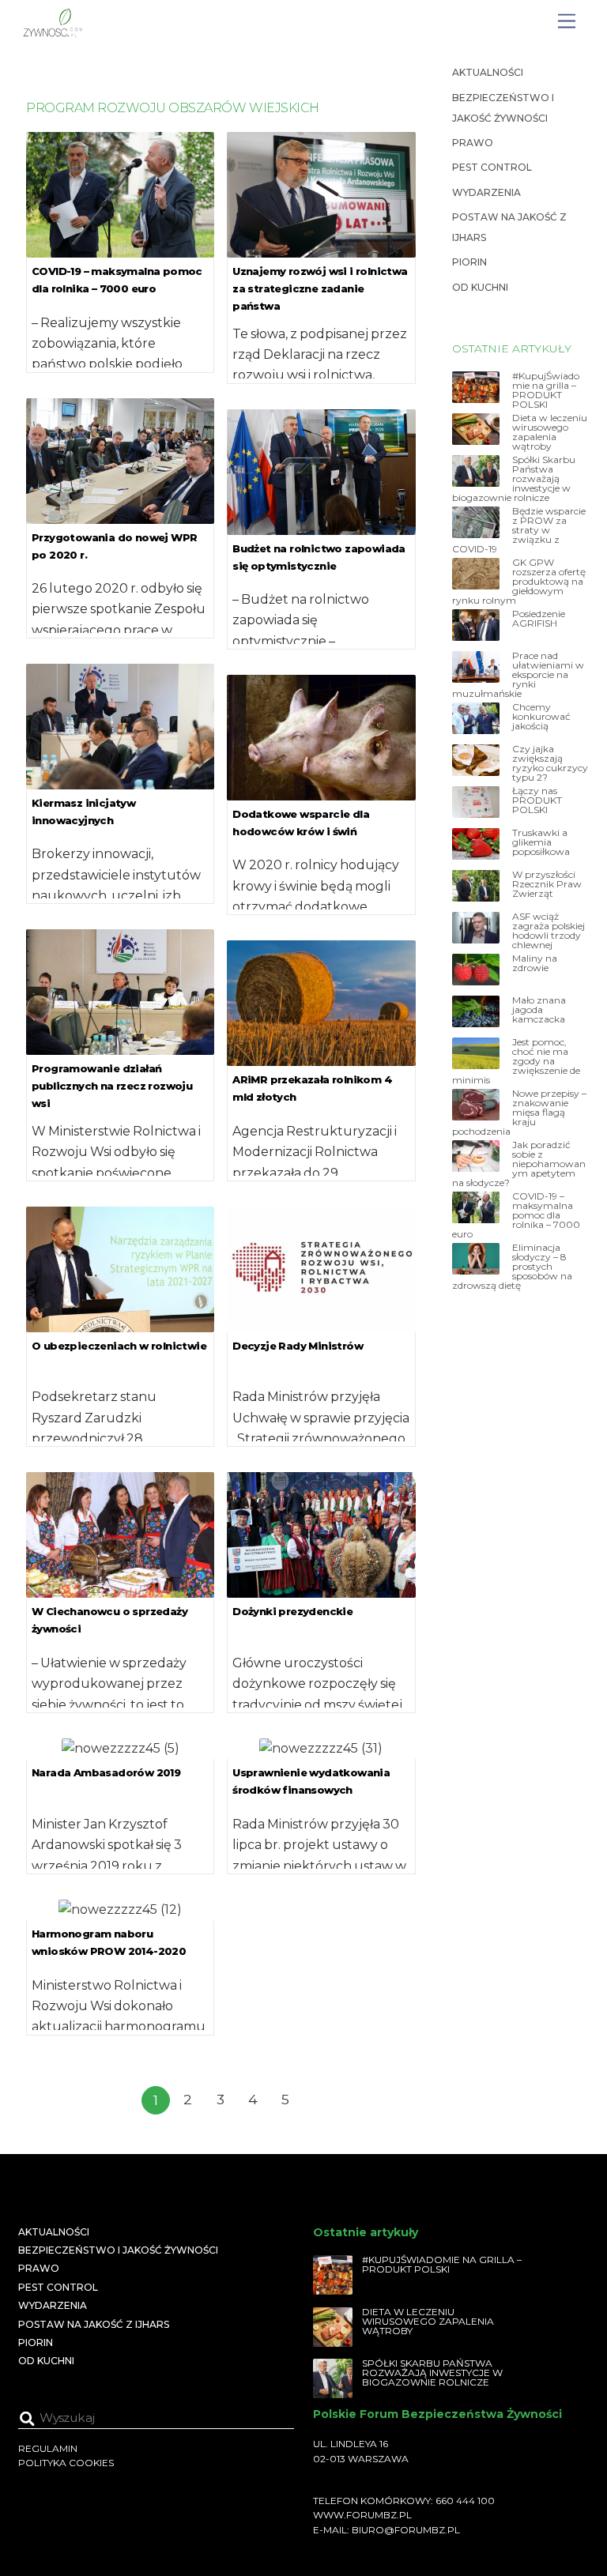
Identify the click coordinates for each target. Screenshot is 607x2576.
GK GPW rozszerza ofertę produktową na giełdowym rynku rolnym (519, 582)
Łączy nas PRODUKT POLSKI (537, 800)
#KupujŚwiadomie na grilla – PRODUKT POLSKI (546, 390)
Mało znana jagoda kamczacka (539, 1010)
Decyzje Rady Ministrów (298, 1346)
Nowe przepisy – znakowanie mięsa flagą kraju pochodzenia (519, 1113)
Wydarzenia (486, 192)
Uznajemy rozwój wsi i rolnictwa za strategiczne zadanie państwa (320, 288)
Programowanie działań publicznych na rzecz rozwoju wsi (112, 1086)
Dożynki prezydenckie (292, 1611)
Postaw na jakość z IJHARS (94, 2324)
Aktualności (488, 72)
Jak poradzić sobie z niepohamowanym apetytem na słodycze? (519, 1164)
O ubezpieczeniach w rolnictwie (119, 1346)
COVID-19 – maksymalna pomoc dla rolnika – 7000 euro (516, 1215)
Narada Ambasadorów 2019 (106, 1772)
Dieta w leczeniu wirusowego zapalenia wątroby (550, 432)
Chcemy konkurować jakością (541, 717)
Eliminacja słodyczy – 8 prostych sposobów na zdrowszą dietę (512, 1267)
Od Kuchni (480, 287)
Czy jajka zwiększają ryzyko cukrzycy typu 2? (550, 763)
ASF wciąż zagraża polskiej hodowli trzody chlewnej (549, 931)
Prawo (473, 143)
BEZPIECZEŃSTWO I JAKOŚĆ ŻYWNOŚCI (118, 2250)
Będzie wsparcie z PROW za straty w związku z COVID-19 (519, 530)
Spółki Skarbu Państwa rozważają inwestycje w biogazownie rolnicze (514, 479)
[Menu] (567, 22)
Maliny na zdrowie (535, 963)
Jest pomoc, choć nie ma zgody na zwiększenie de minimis (516, 1061)
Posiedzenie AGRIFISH (539, 619)
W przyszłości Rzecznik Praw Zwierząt (547, 884)
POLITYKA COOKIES (66, 2463)
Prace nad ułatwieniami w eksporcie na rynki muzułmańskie (518, 675)
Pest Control (492, 167)
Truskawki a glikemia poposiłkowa (541, 842)
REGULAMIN (48, 2448)
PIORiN (469, 262)
